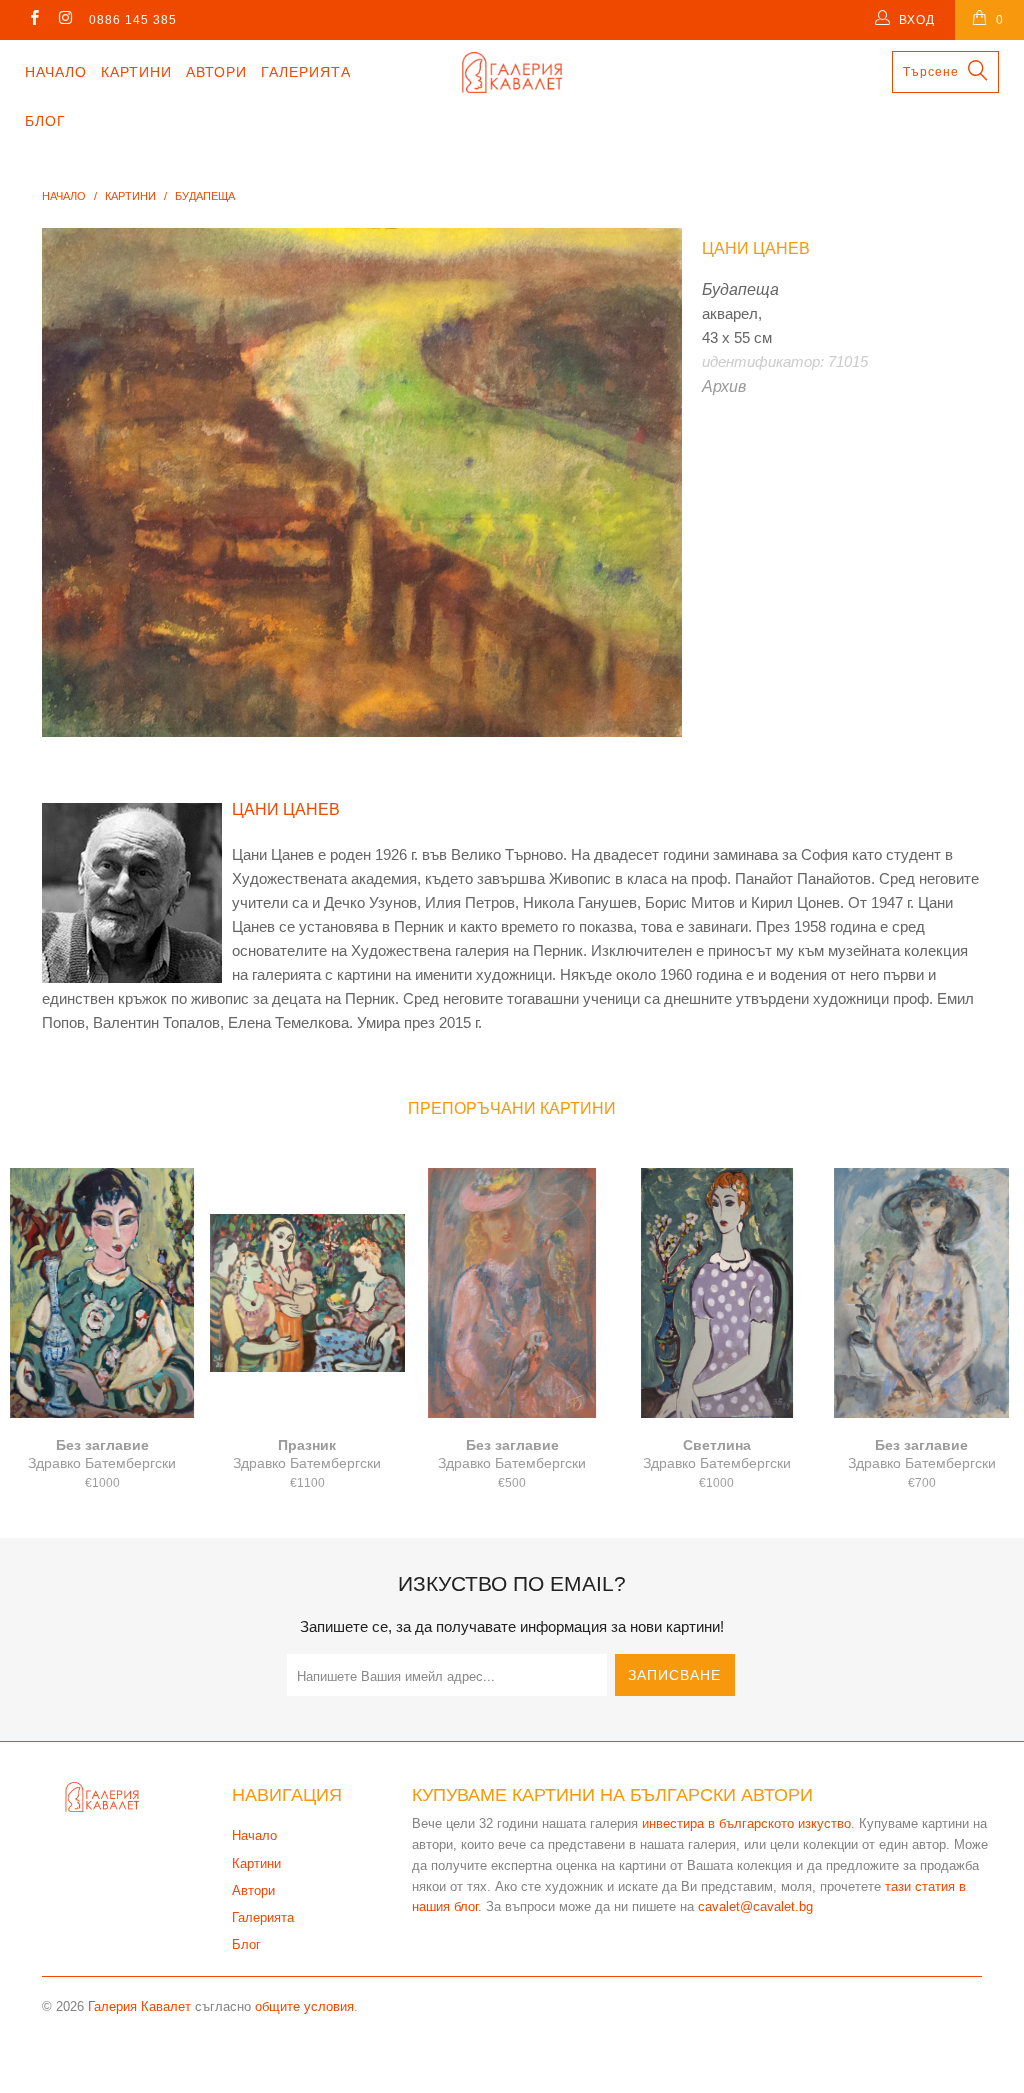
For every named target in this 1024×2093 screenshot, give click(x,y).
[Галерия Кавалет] (512, 72)
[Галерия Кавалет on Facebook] (33, 20)
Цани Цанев (756, 248)
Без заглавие (102, 1293)
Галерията (306, 72)
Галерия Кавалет (139, 2006)
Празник (307, 1293)
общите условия (304, 2006)
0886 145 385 (133, 20)
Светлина (716, 1293)
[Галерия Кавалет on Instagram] (64, 20)
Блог (45, 121)
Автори (216, 72)
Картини (136, 72)
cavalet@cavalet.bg (755, 1906)
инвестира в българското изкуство (746, 1823)
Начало (56, 72)
